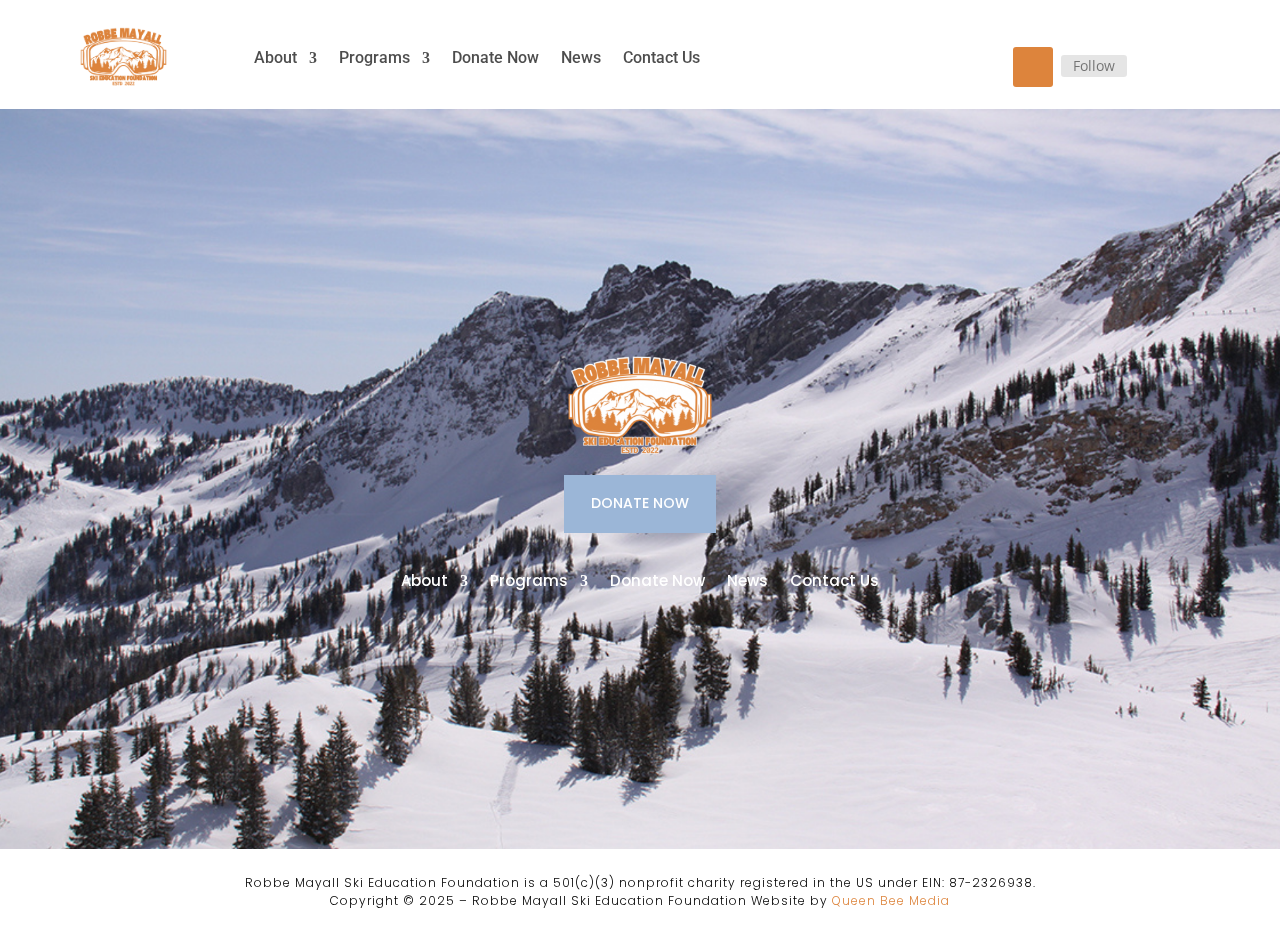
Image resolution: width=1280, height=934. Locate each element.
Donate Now (495, 57)
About (275, 57)
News (581, 57)
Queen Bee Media (891, 900)
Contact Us (661, 57)
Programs (374, 57)
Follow (1094, 65)
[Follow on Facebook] (1033, 67)
